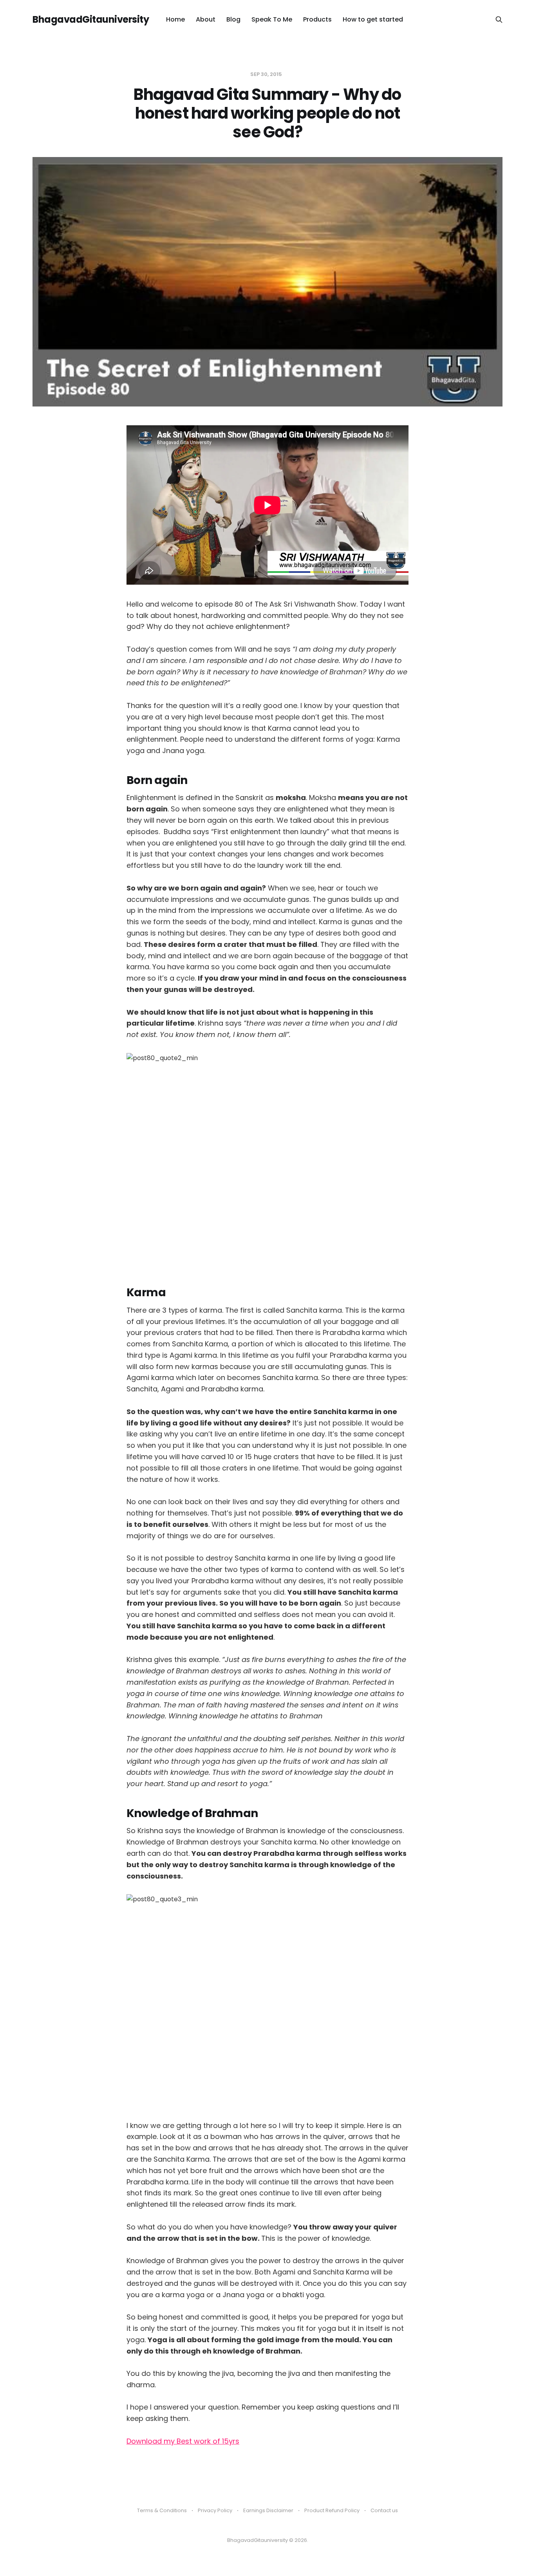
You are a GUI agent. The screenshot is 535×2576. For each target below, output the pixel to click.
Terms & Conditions (162, 2510)
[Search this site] (499, 20)
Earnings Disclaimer (268, 2510)
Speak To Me (272, 19)
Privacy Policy (215, 2510)
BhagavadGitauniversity (91, 20)
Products (317, 19)
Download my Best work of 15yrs (183, 2441)
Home (175, 19)
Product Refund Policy (332, 2510)
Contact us (384, 2510)
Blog (233, 19)
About (206, 19)
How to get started (373, 19)
